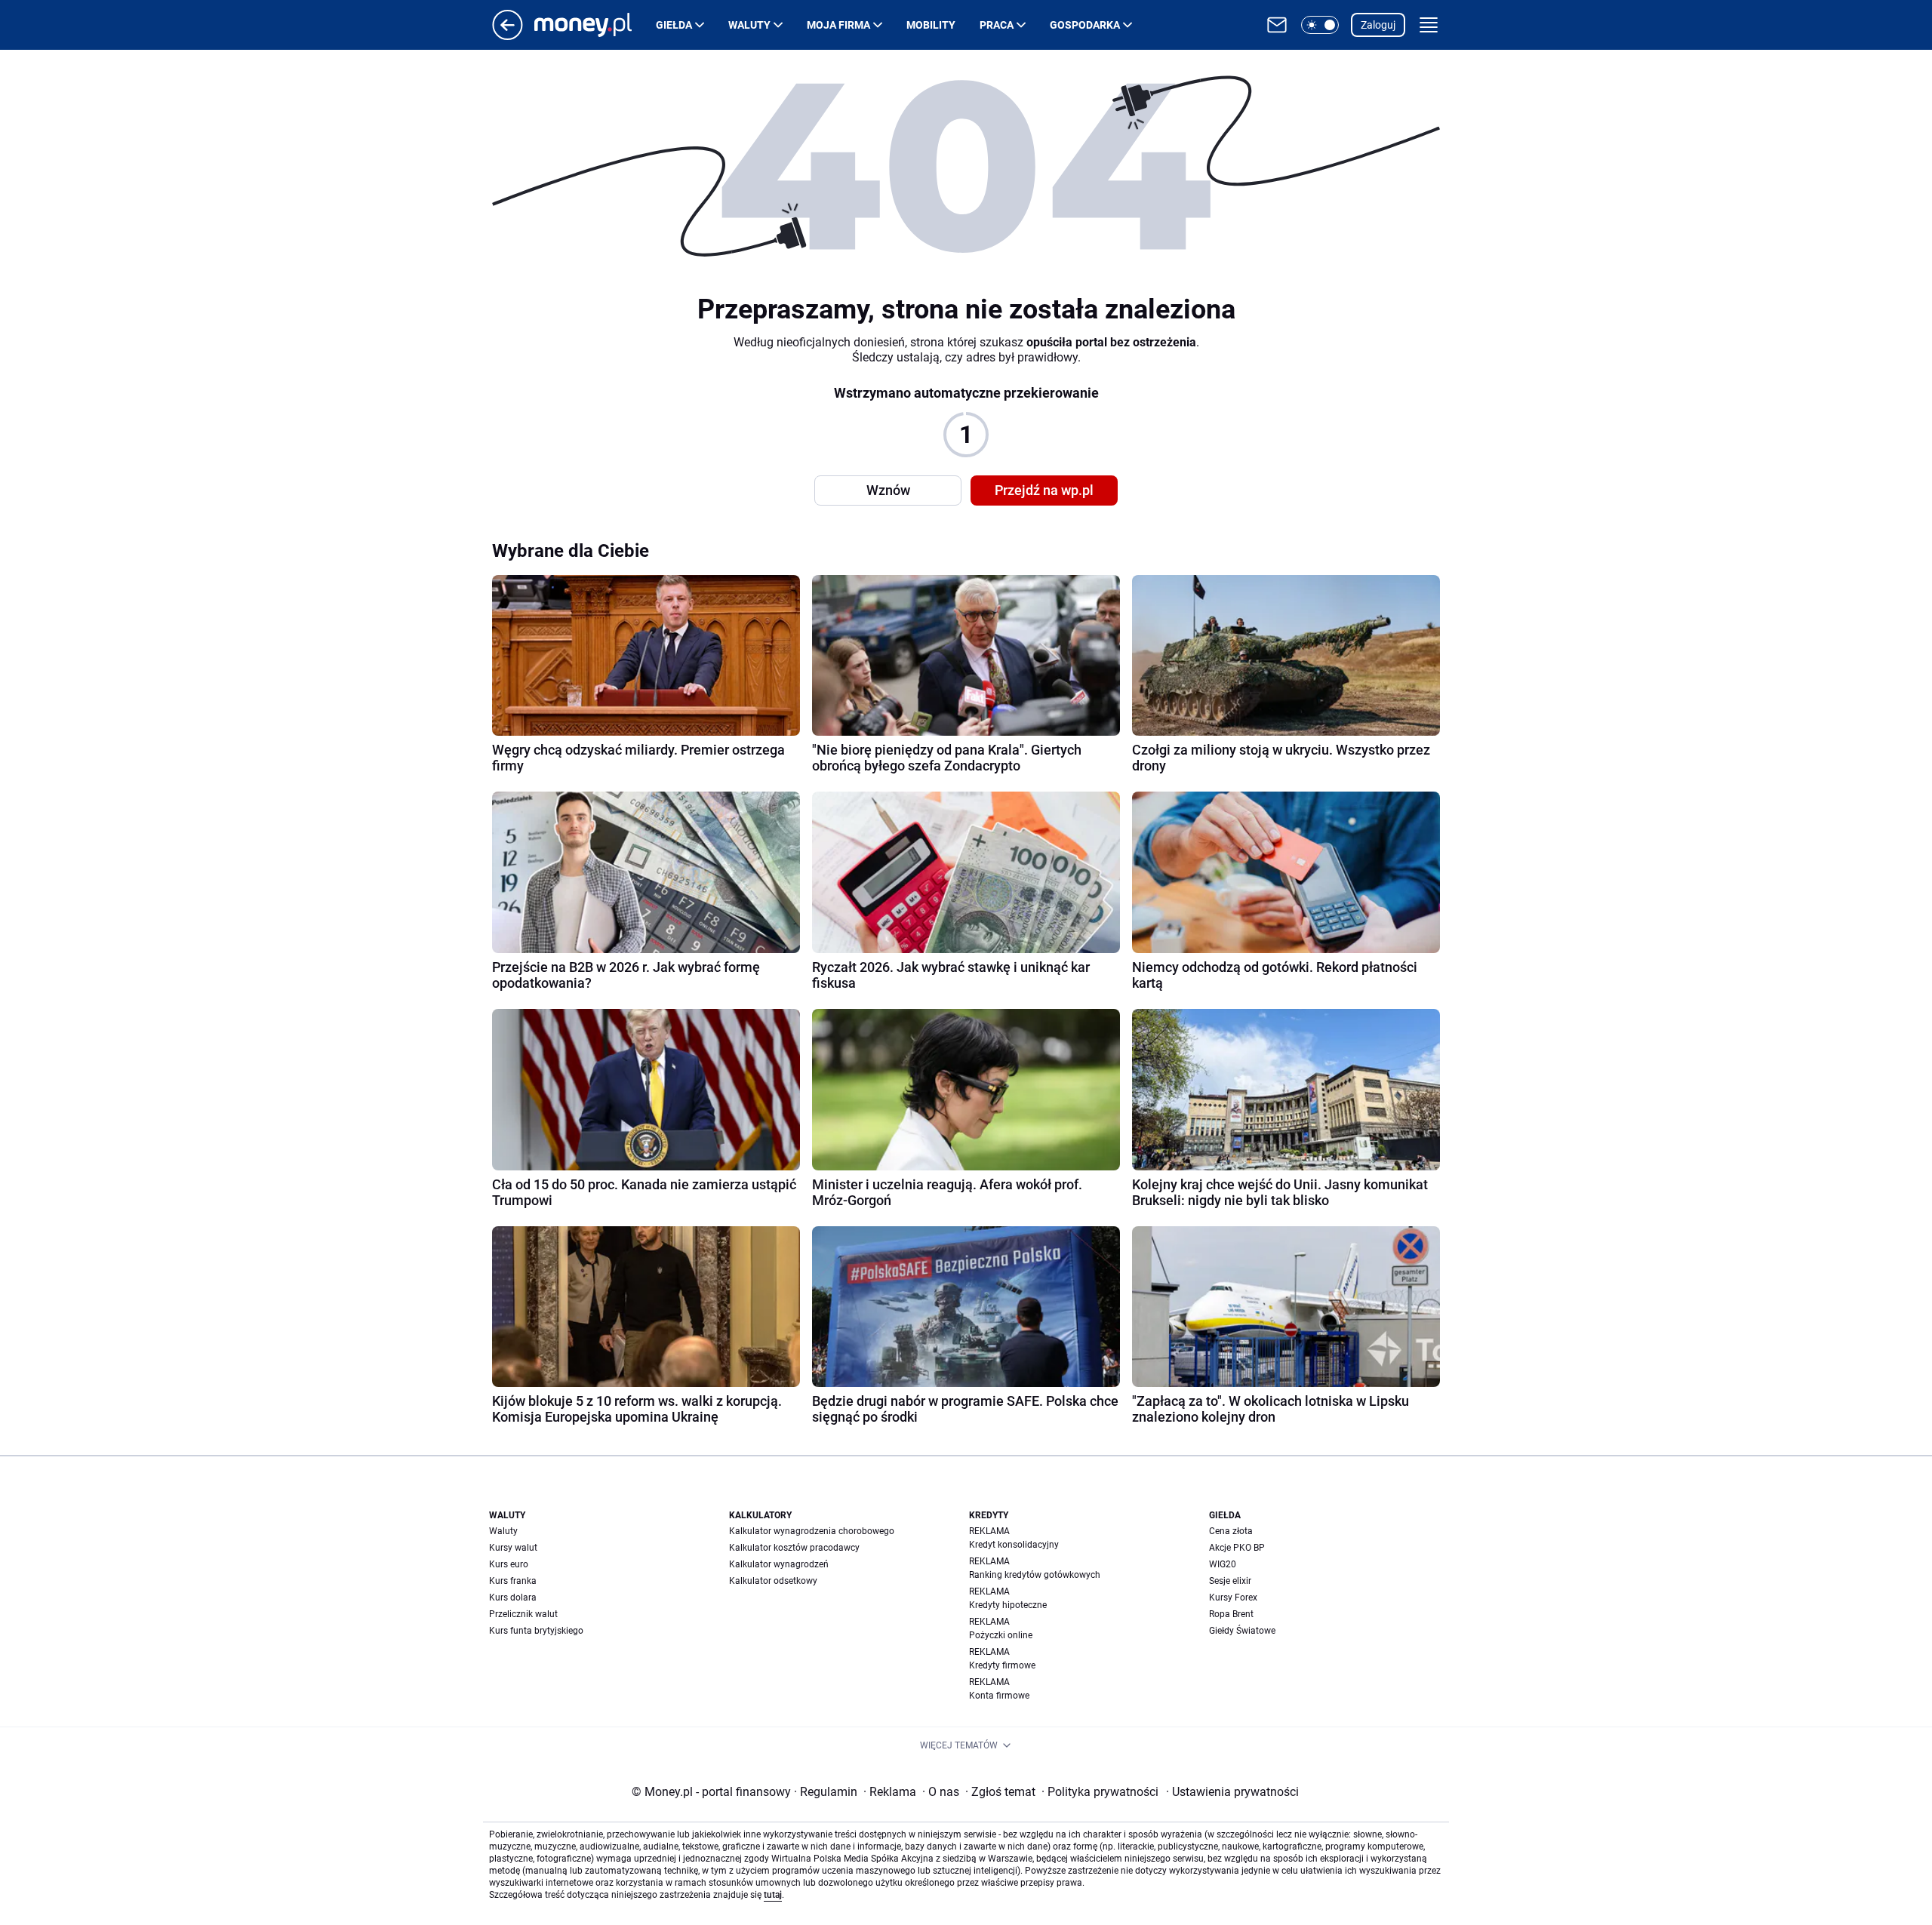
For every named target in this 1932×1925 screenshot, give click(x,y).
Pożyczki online (1001, 1635)
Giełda (674, 25)
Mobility (931, 25)
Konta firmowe (999, 1696)
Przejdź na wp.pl (1044, 490)
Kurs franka (513, 1581)
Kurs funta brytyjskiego (536, 1631)
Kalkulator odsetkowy (773, 1581)
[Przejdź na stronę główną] (508, 36)
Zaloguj (1378, 25)
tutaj (773, 1895)
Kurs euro (509, 1564)
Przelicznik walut (523, 1614)
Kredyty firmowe (1002, 1665)
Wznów (888, 490)
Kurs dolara (513, 1598)
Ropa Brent (1231, 1614)
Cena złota (1231, 1531)
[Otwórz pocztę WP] (1277, 25)
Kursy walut (513, 1548)
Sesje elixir (1230, 1581)
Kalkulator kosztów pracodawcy (794, 1548)
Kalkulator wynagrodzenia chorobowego (812, 1531)
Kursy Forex (1233, 1598)
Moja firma (838, 25)
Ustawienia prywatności (1232, 1792)
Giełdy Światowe (1242, 1631)
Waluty (749, 25)
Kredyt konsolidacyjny (1014, 1545)
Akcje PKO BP (1237, 1548)
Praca (997, 25)
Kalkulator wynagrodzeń (779, 1564)
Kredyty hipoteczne (1008, 1605)
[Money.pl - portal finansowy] (595, 25)
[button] (1320, 25)
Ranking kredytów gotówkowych (1035, 1575)
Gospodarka (1085, 25)
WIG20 (1223, 1564)
